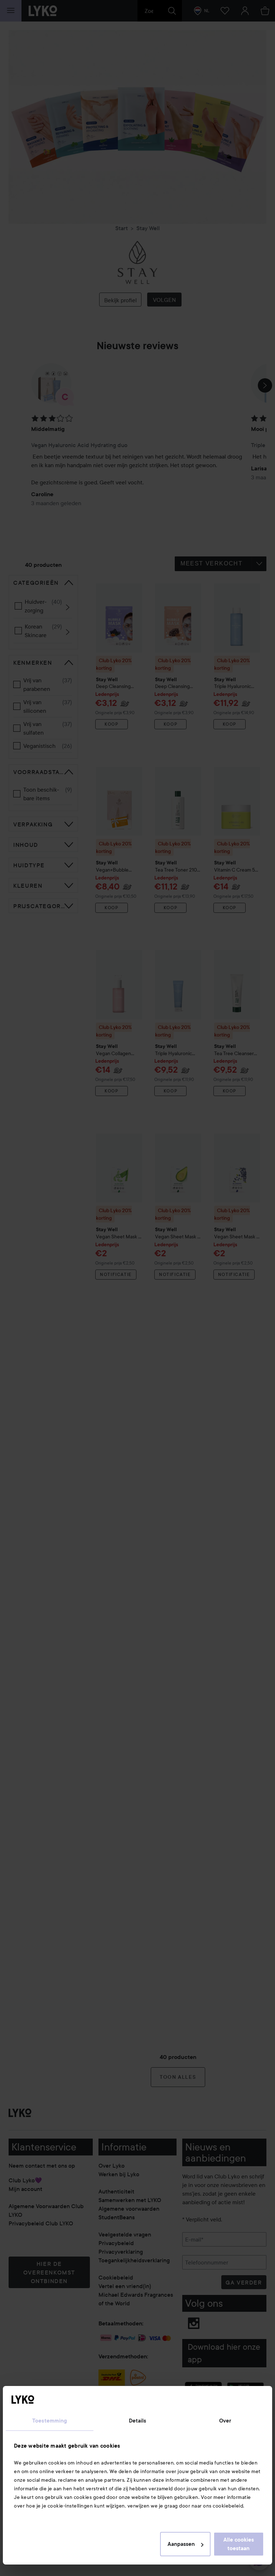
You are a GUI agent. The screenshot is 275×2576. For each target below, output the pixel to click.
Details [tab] (138, 2421)
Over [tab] (225, 2421)
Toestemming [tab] (50, 2421)
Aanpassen (181, 2544)
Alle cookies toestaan (239, 2544)
